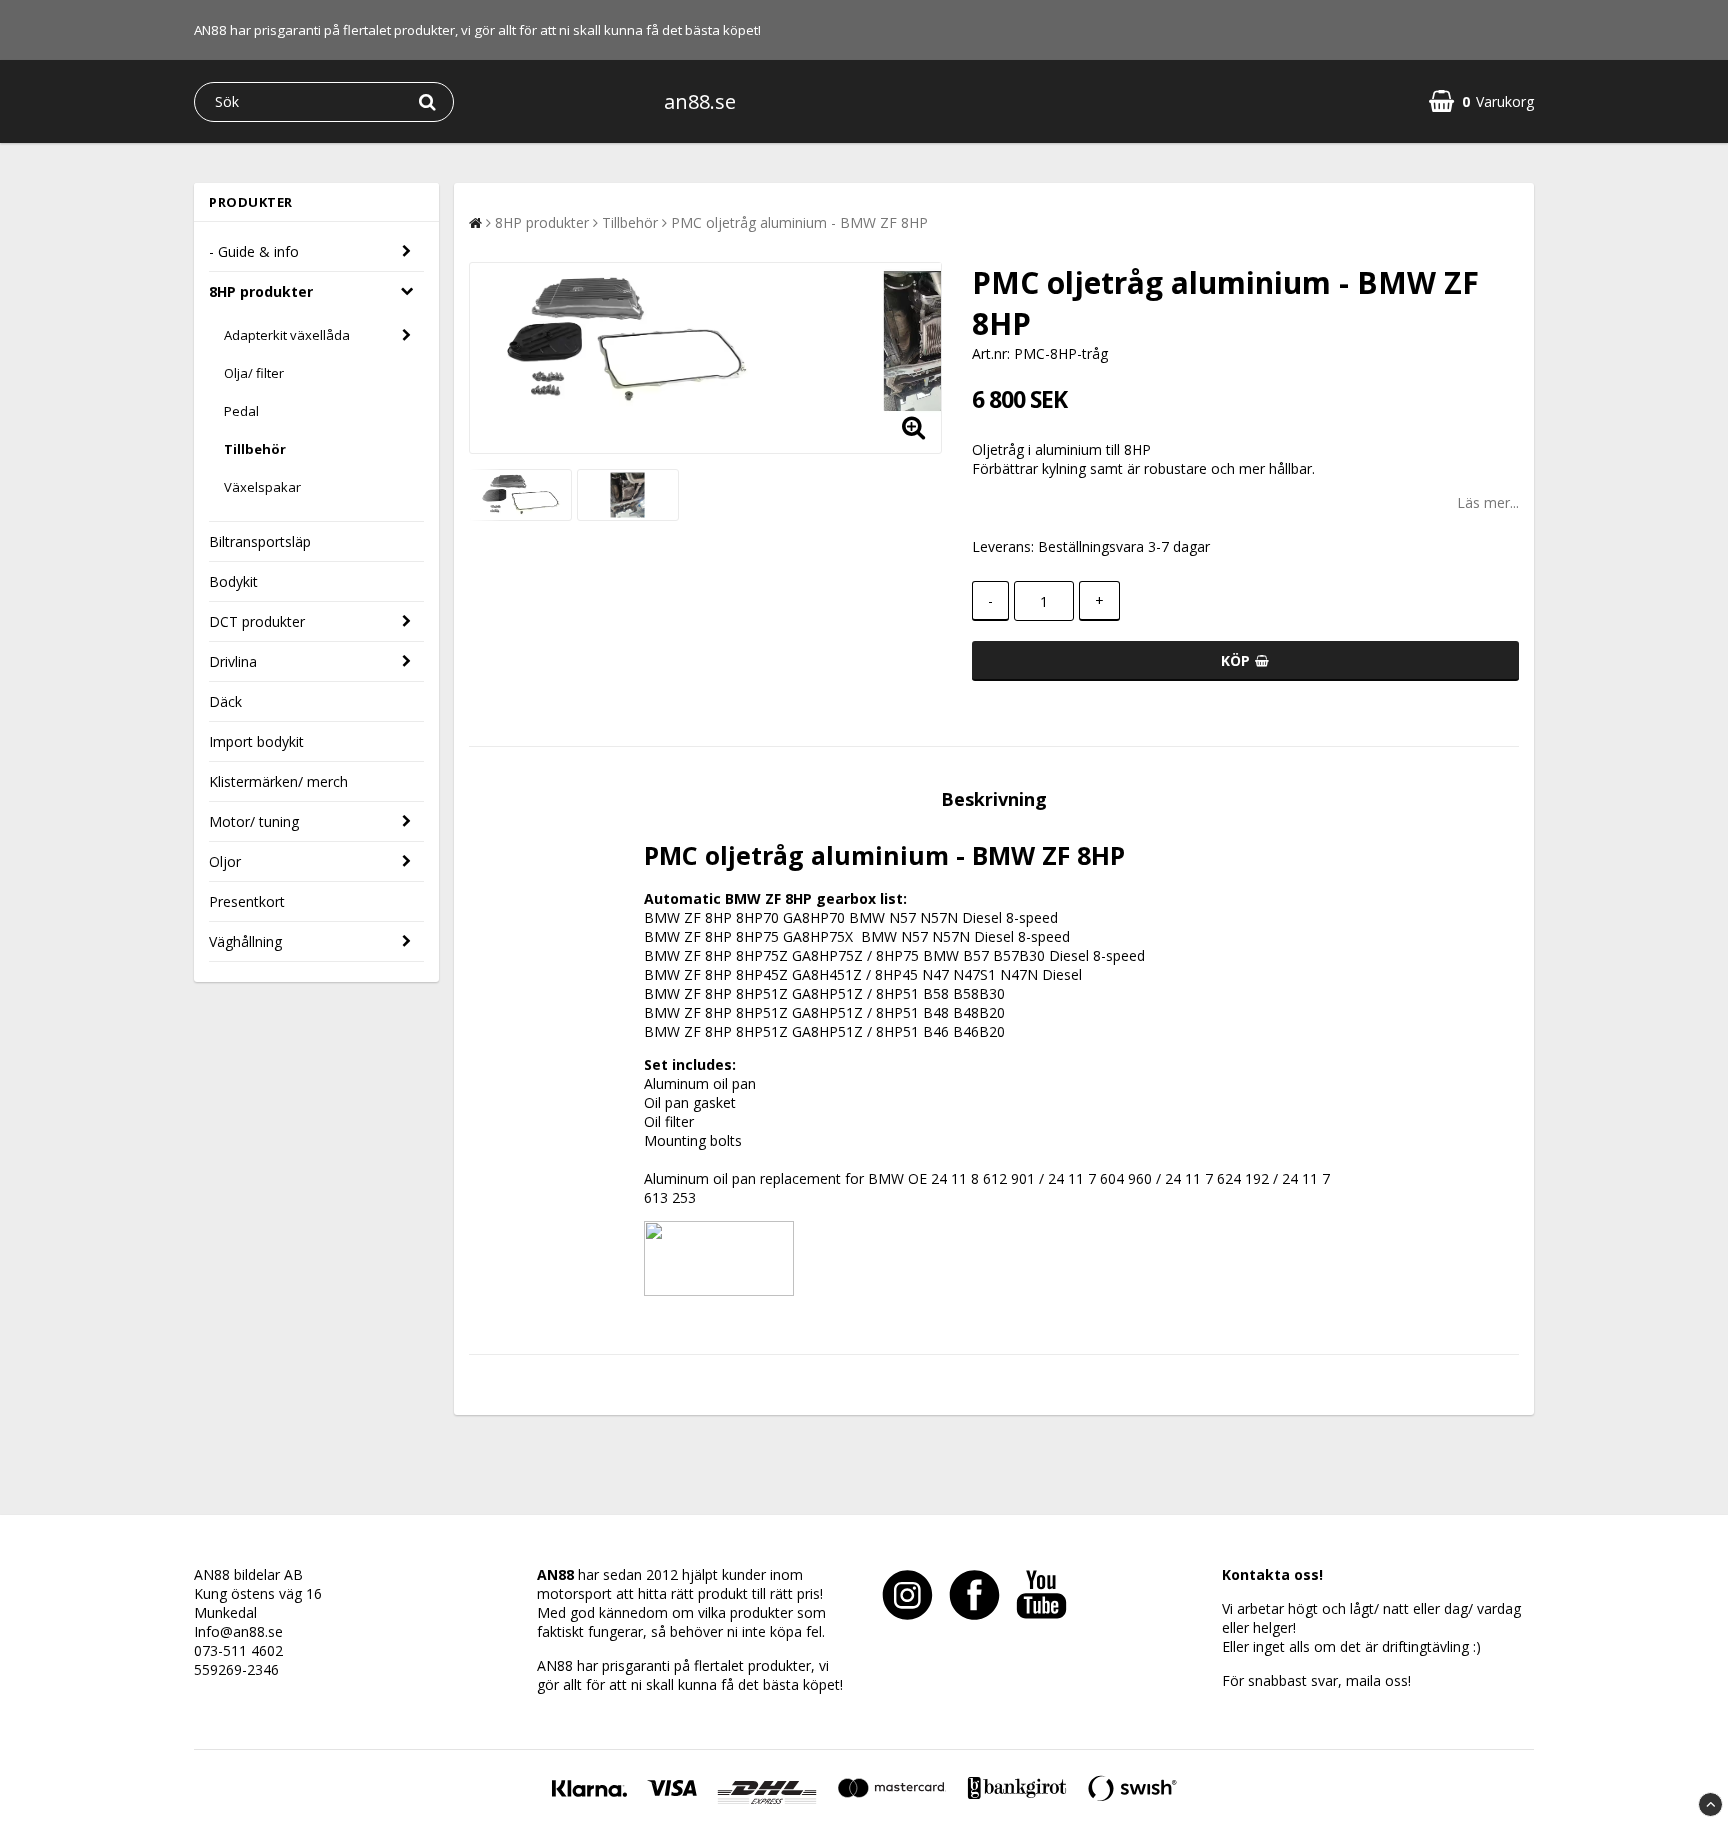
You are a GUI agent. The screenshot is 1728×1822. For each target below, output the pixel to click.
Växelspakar (262, 487)
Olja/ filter (254, 373)
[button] (1481, 101)
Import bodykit (256, 741)
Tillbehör (255, 449)
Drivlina (233, 661)
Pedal (241, 411)
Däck (225, 701)
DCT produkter (257, 621)
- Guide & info (254, 251)
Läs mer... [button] (1488, 502)
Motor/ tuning (254, 821)
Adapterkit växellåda (287, 335)
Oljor (225, 861)
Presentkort (247, 901)
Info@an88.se (238, 1631)
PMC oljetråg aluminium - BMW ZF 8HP (799, 222)
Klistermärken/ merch (278, 781)
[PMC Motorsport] (719, 1290)
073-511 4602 (238, 1650)
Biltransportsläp (260, 541)
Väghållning (245, 941)
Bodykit (233, 581)
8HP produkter (261, 291)
